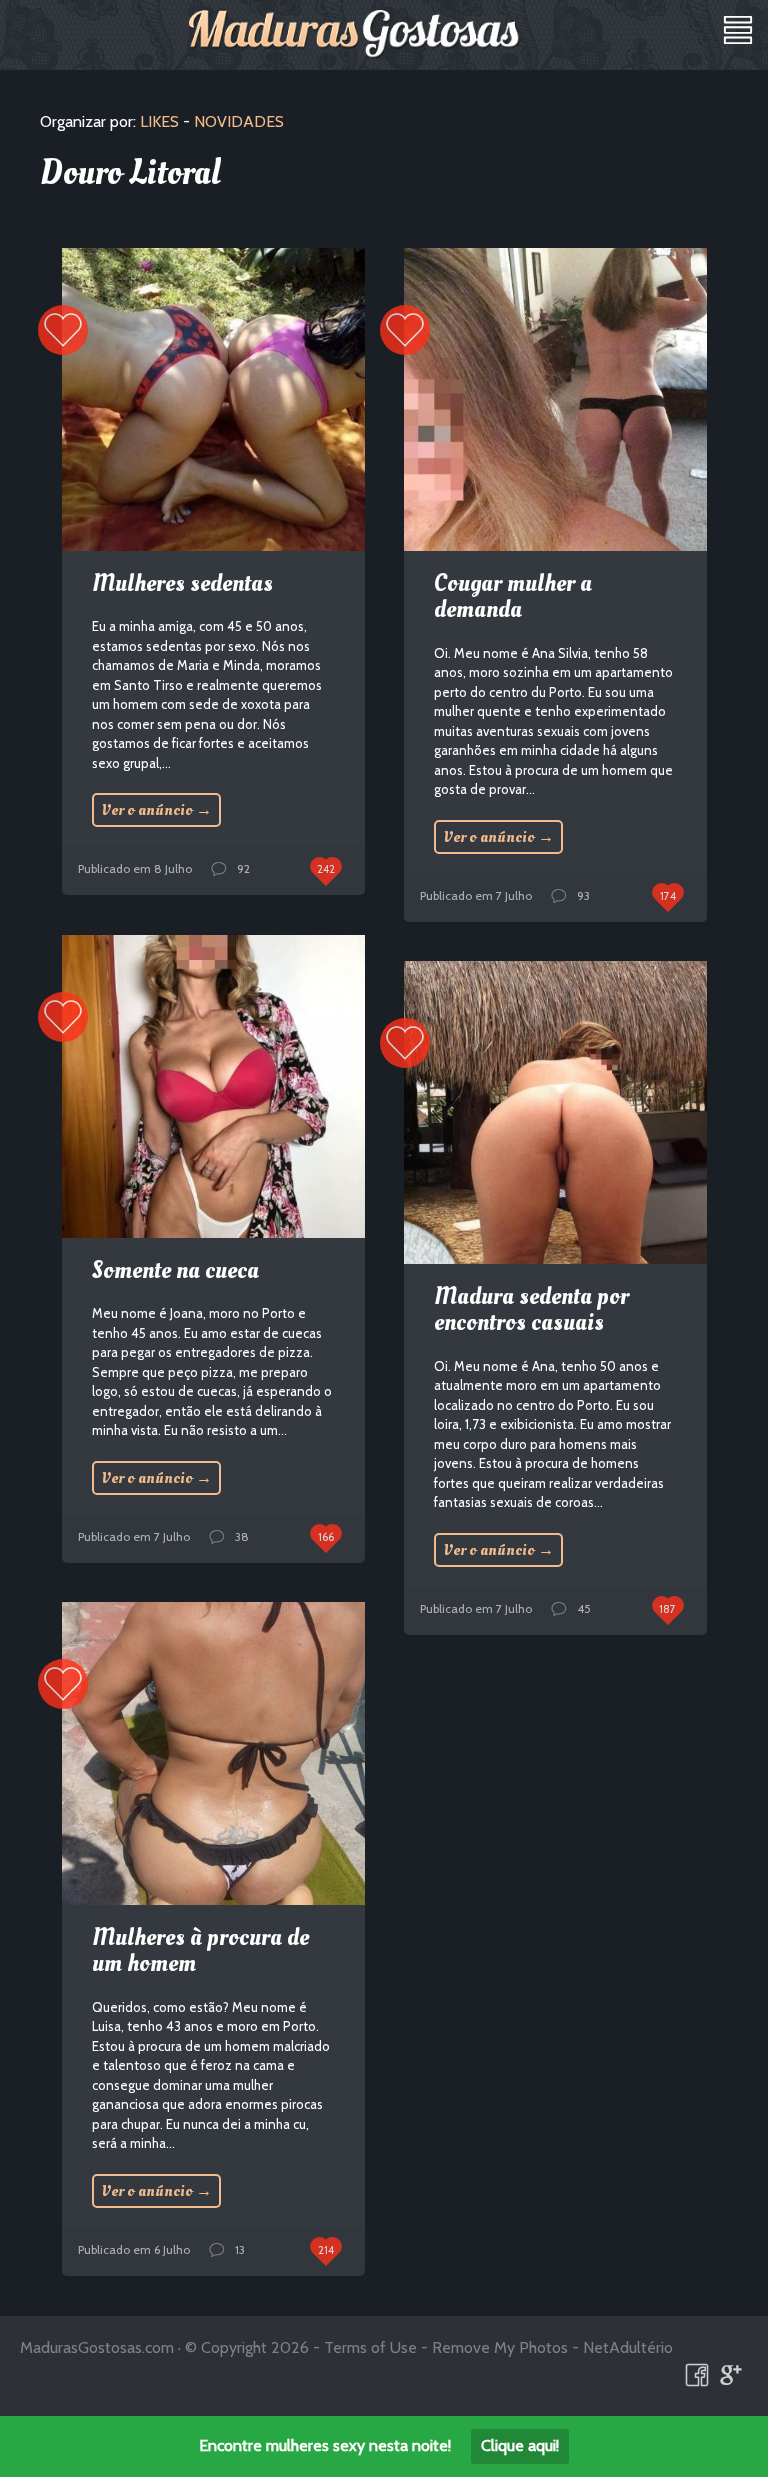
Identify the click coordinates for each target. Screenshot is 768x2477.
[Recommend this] (63, 330)
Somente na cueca (175, 1270)
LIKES (159, 121)
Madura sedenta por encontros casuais (531, 1309)
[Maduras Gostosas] (354, 33)
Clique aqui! (520, 2445)
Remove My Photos (500, 2347)
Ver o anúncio (156, 810)
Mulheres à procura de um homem (200, 1950)
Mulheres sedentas (182, 583)
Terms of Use (370, 2347)
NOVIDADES (239, 121)
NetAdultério (628, 2347)
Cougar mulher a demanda (513, 596)
